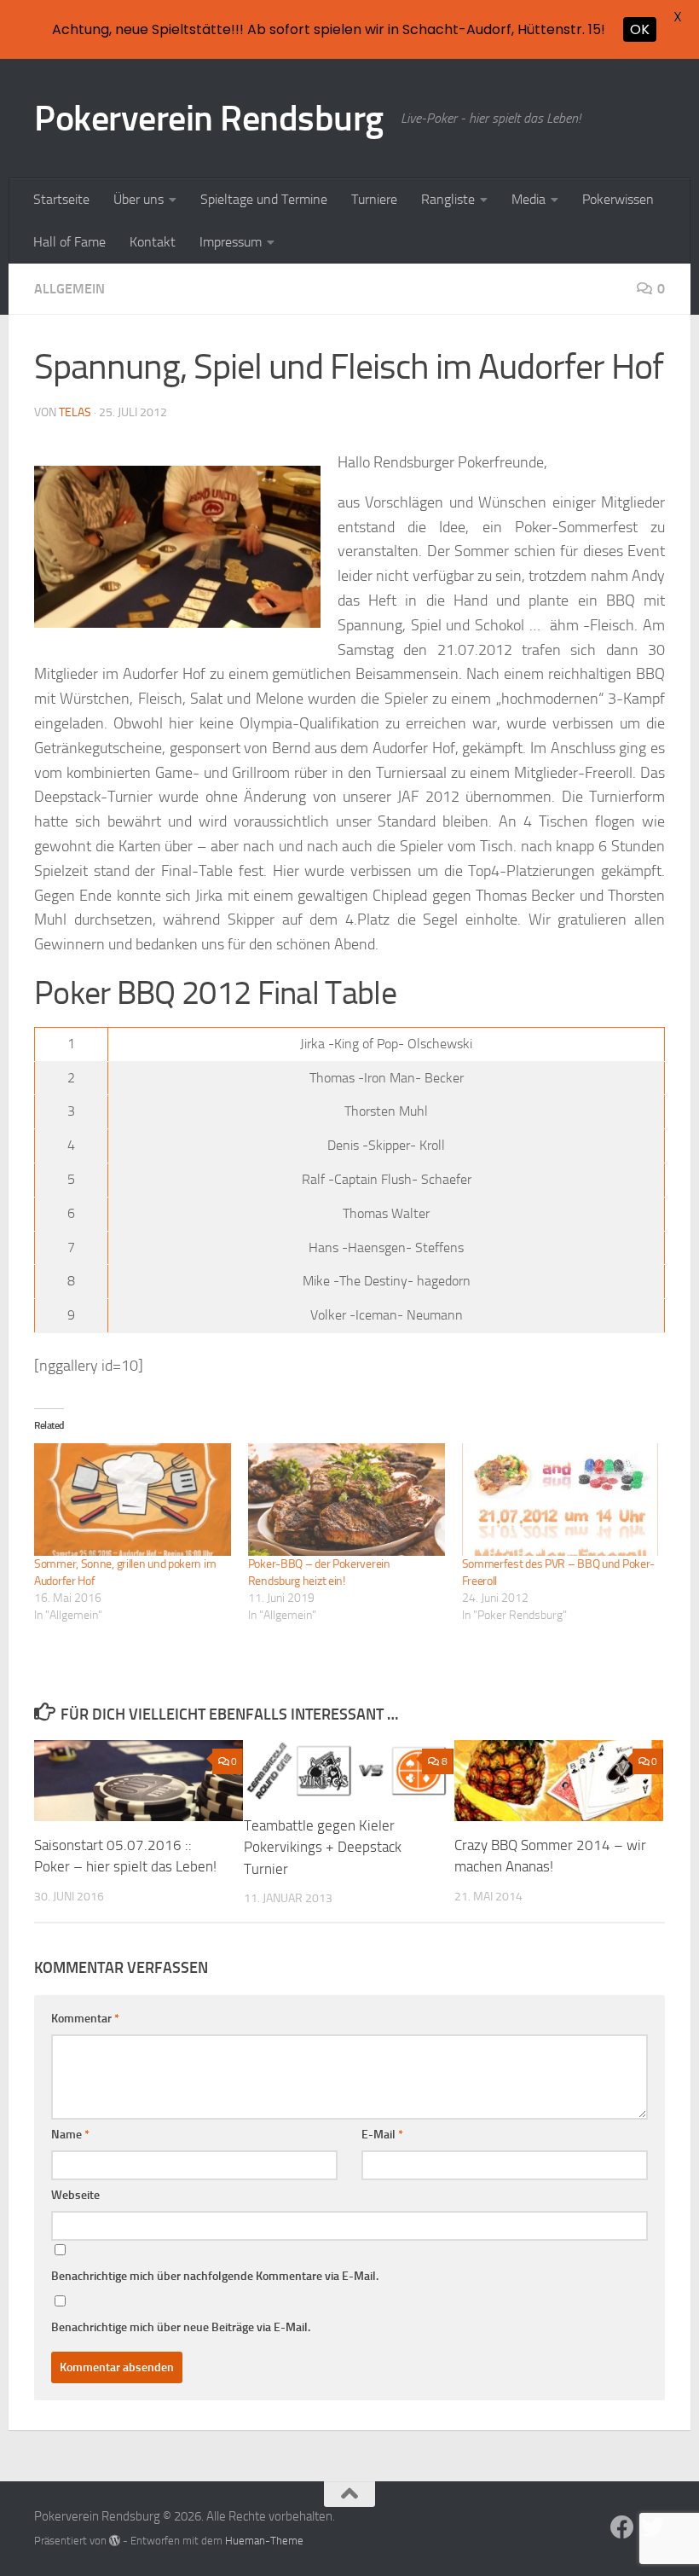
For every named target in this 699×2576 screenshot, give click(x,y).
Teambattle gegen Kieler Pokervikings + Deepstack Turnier (323, 1847)
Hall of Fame (69, 242)
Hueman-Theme (264, 2541)
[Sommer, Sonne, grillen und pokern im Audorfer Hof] (133, 1500)
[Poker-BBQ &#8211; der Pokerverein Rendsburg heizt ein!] (347, 1500)
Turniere (374, 199)
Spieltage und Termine (264, 199)
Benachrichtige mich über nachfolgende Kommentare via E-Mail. (215, 2276)
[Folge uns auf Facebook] (622, 2527)
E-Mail (382, 2135)
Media (529, 199)
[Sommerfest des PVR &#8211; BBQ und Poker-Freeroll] (560, 1500)
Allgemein (69, 289)
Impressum (231, 242)
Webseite (75, 2195)
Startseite (61, 199)
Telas (75, 412)
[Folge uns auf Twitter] (653, 2527)
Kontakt (153, 242)
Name (70, 2135)
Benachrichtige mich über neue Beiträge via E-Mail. (181, 2327)
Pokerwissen (618, 199)
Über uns (139, 199)
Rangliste (448, 199)
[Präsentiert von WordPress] (115, 2541)
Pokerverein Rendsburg (209, 119)
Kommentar (85, 2019)
